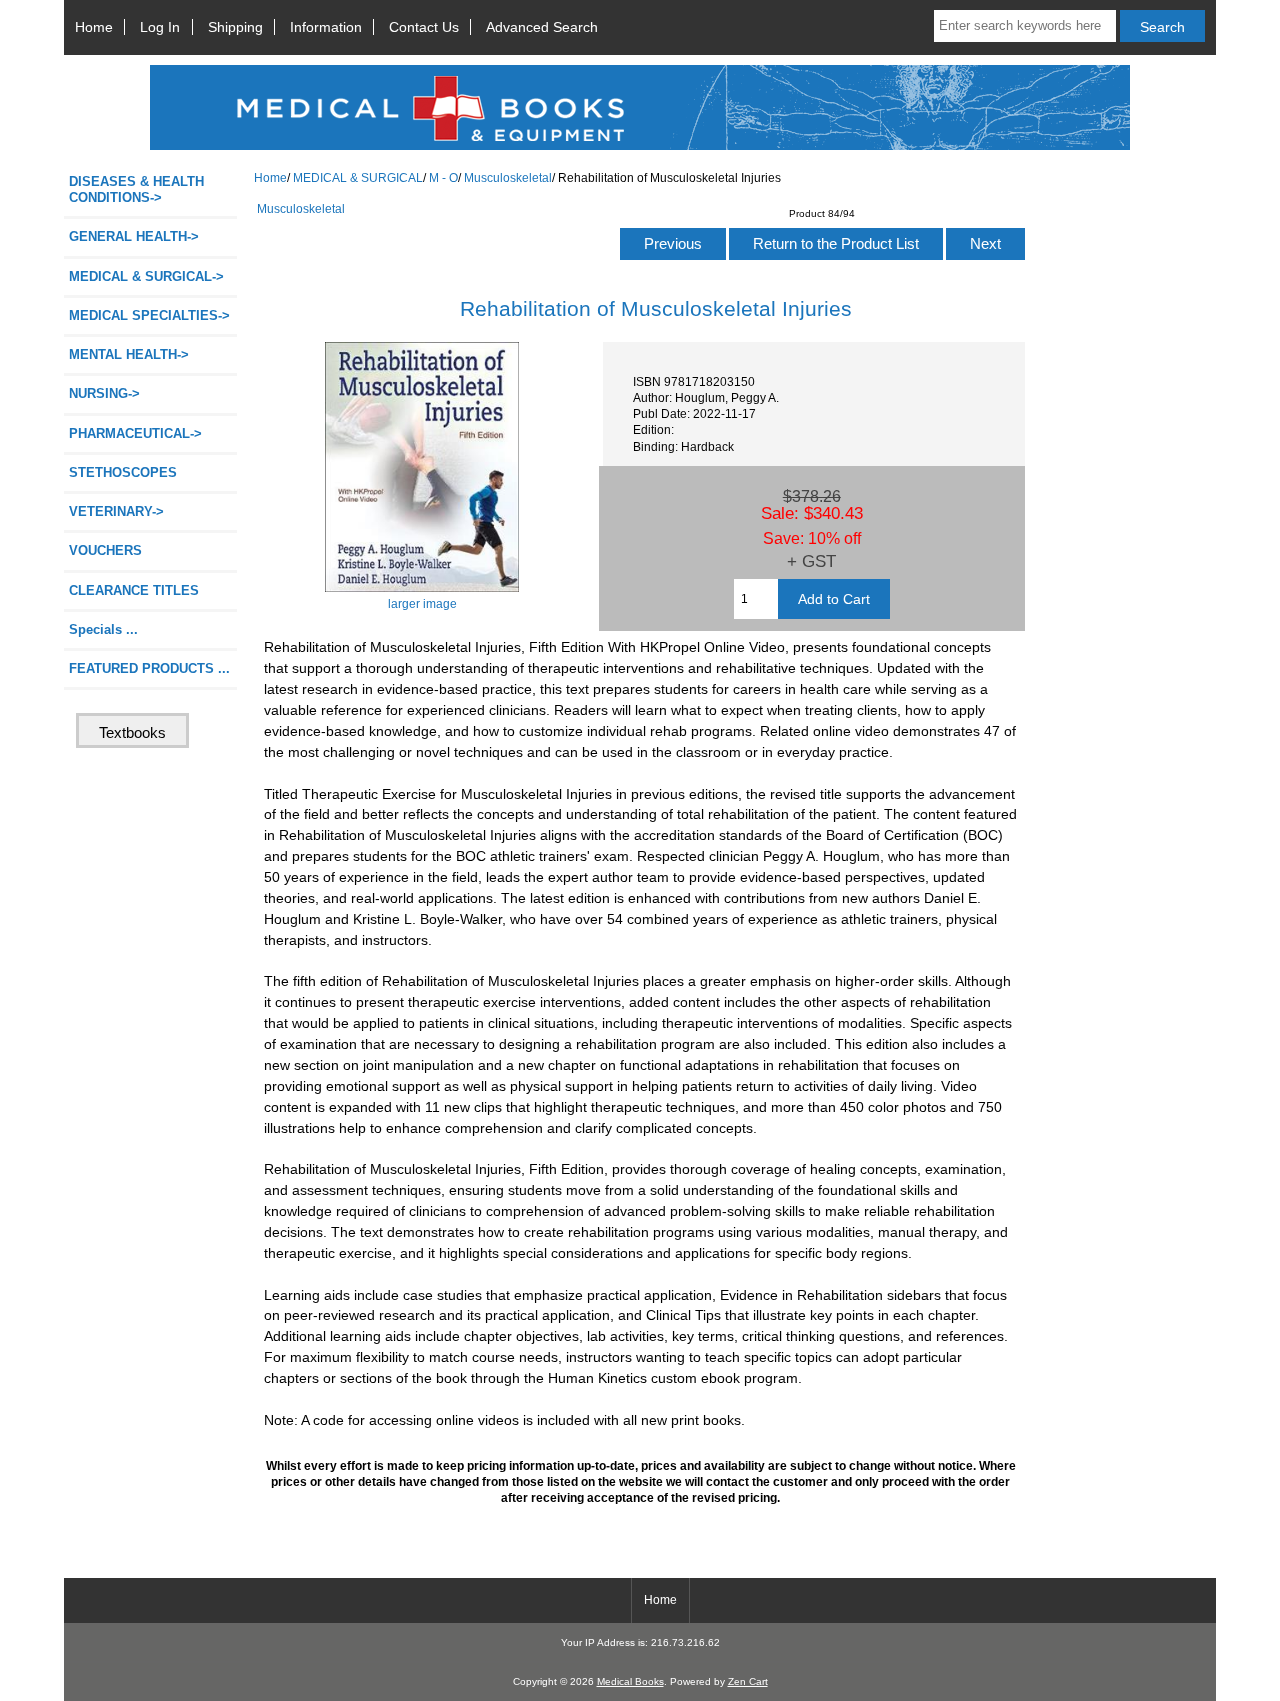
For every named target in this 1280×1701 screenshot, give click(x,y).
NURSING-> (104, 393)
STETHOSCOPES (123, 472)
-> (146, 276)
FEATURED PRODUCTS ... (149, 668)
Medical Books (630, 1681)
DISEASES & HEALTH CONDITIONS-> (136, 189)
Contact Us (424, 27)
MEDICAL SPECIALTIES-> (149, 315)
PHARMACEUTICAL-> (135, 433)
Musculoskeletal (508, 177)
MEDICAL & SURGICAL (358, 177)
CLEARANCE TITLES (134, 590)
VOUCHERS (105, 550)
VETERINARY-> (116, 511)
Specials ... (103, 629)
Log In (160, 27)
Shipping (235, 27)
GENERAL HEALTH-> (134, 236)
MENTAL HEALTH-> (129, 354)
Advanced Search (542, 27)
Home (94, 27)
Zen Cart (748, 1681)
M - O (443, 177)
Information (326, 27)
